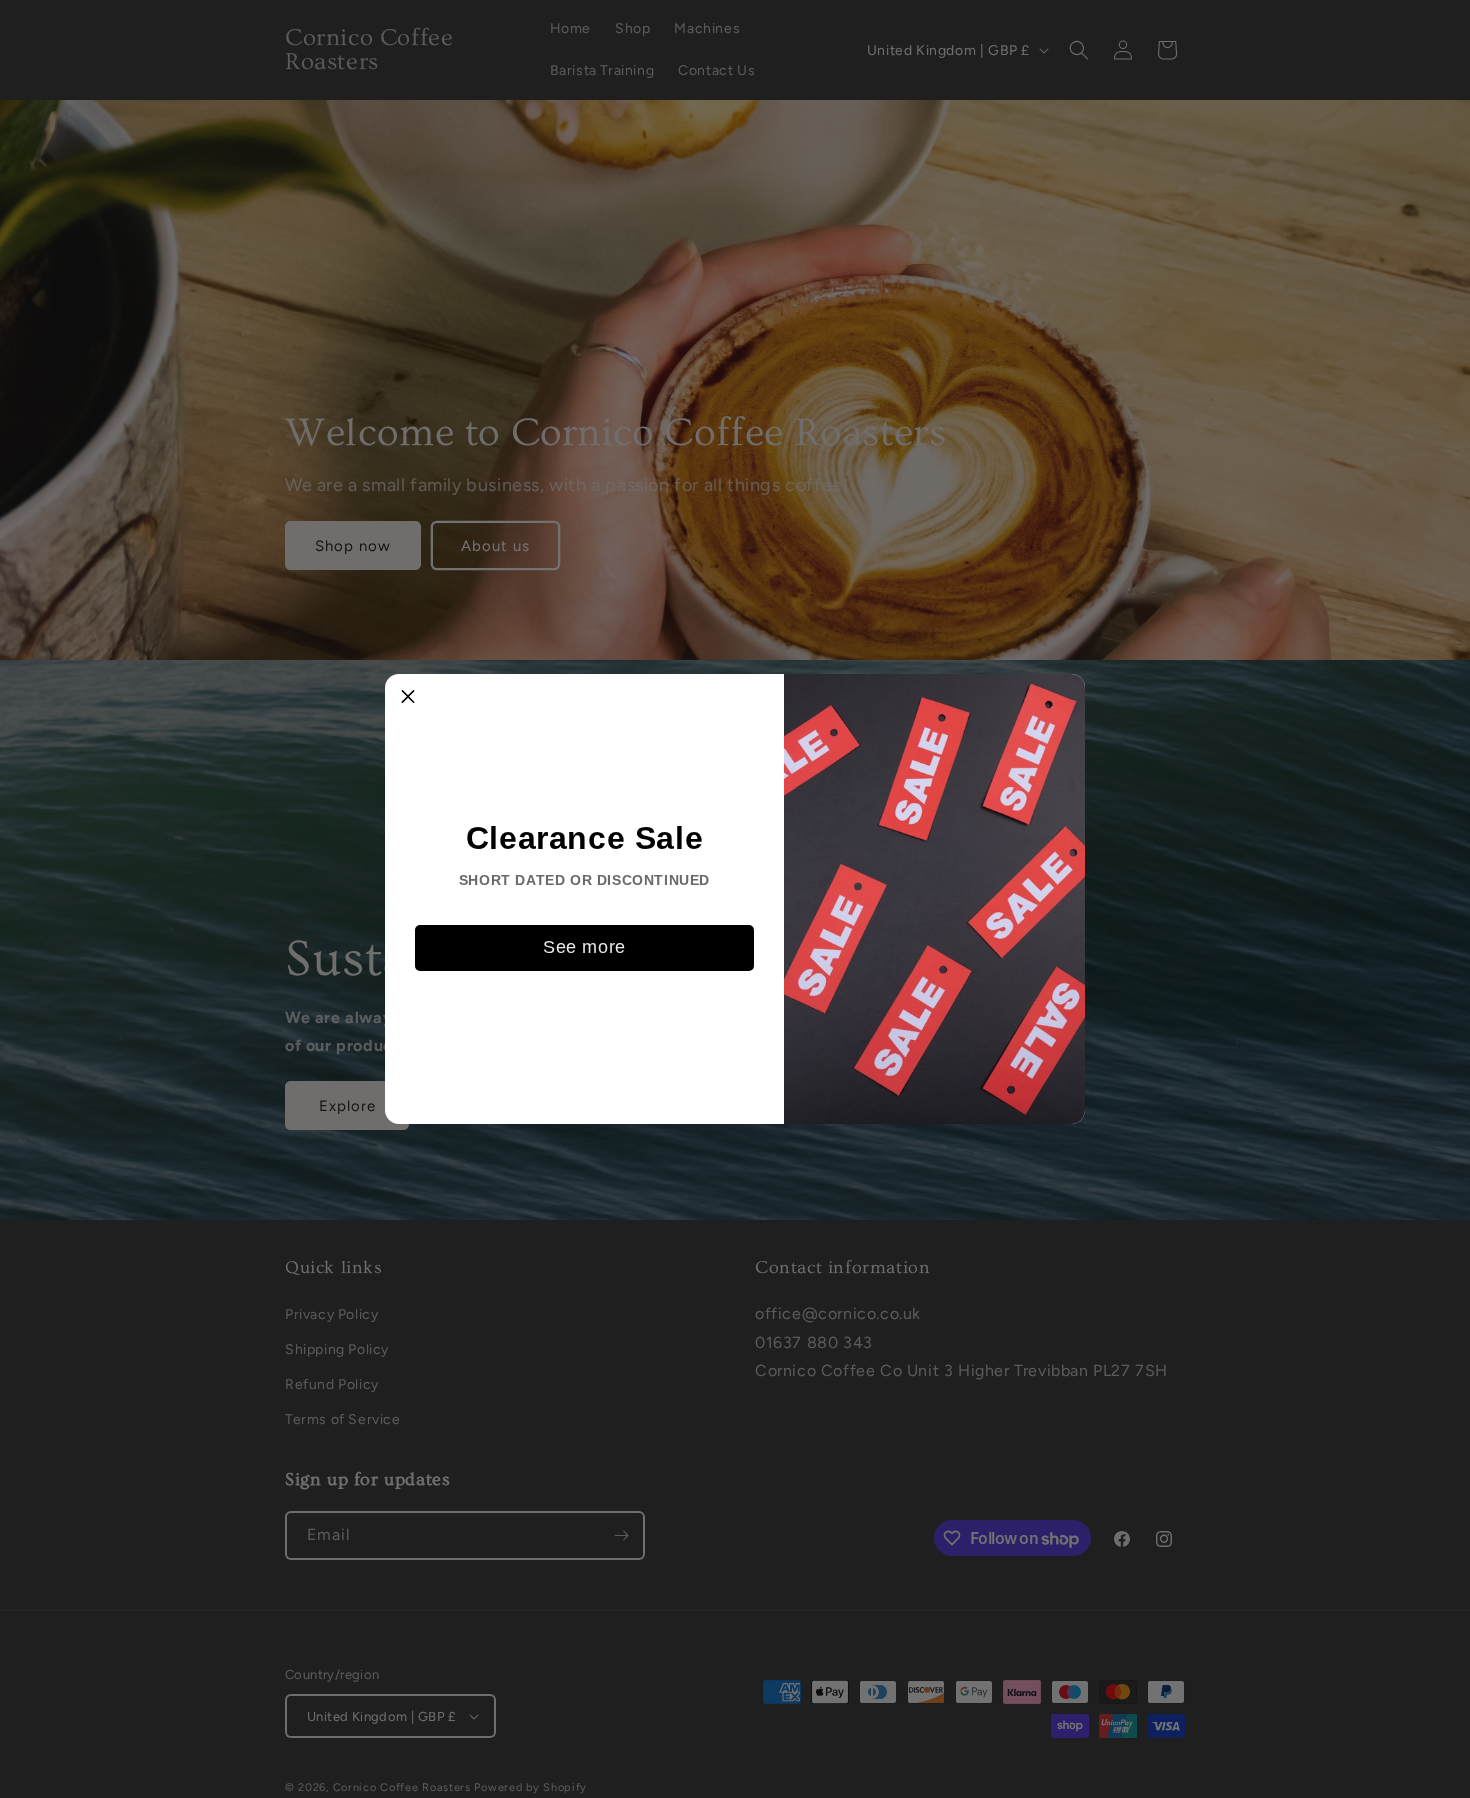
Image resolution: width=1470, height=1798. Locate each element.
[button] (408, 697)
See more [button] (584, 947)
